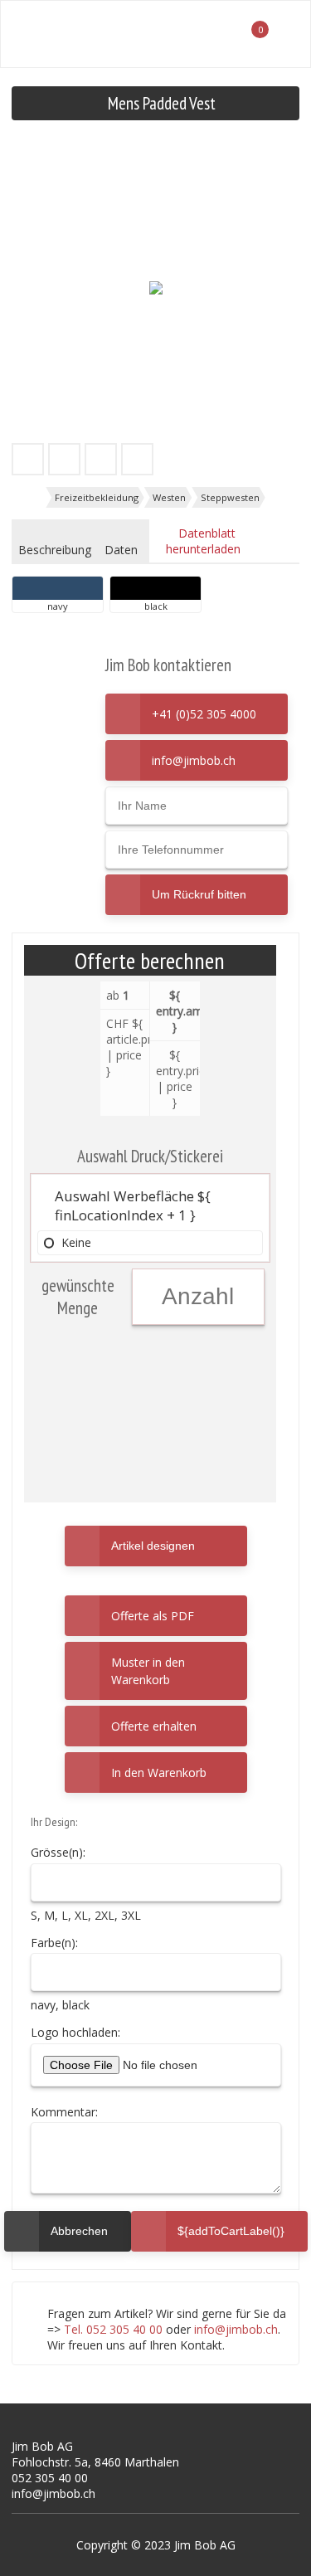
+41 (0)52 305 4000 (204, 714)
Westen (169, 497)
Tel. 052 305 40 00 (113, 2329)
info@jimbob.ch (194, 760)
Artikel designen (153, 1546)
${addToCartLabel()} (231, 2231)
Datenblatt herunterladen (203, 541)
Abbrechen (67, 2224)
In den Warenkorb (159, 1773)
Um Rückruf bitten (199, 894)
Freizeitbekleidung (97, 497)
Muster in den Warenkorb (148, 1671)
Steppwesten (230, 497)
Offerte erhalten (154, 1726)
